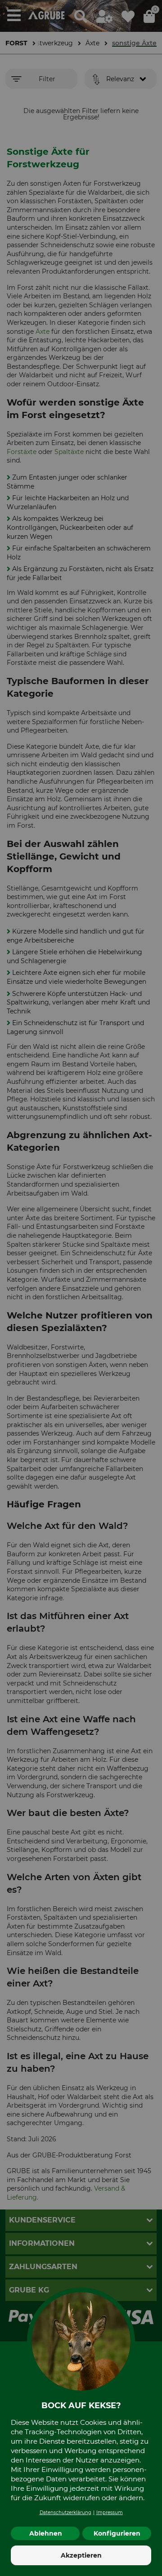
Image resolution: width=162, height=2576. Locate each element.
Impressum (110, 2513)
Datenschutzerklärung (65, 2513)
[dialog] (81, 1288)
